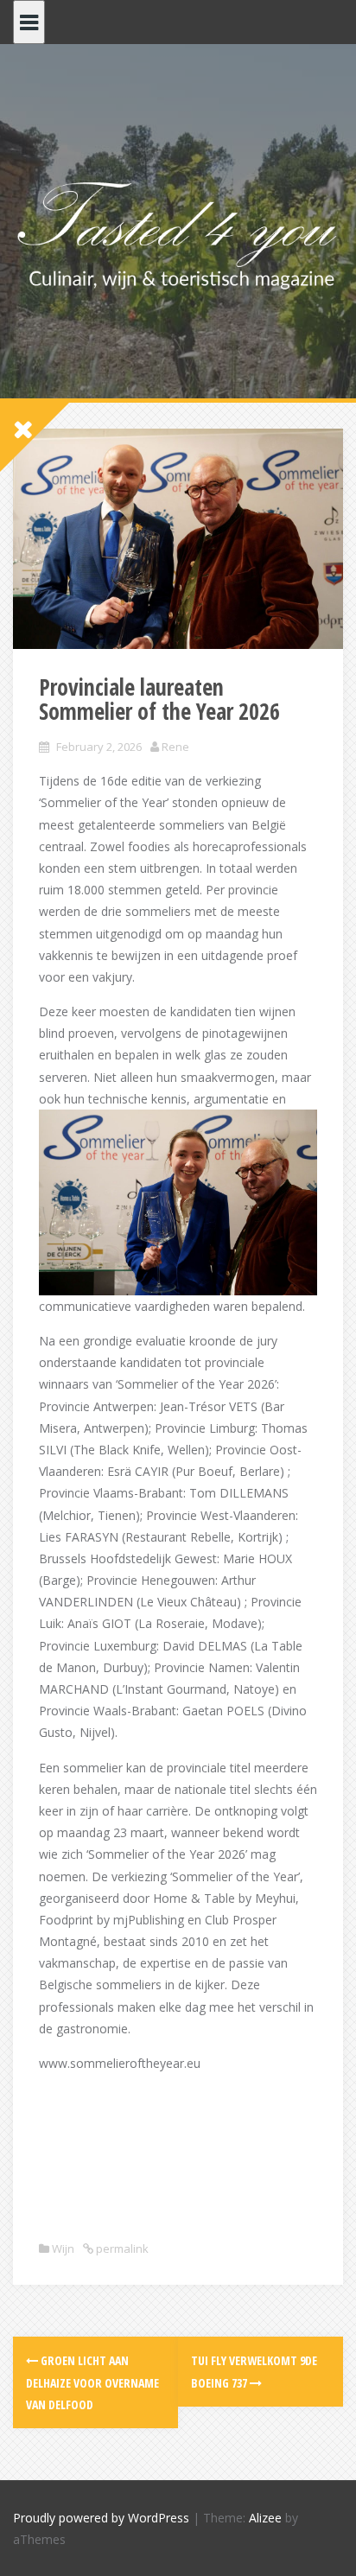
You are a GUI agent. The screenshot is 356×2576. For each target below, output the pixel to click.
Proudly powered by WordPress (101, 2518)
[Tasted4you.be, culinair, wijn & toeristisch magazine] (178, 232)
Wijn (63, 2248)
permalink (121, 2248)
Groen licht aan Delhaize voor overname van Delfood (92, 2382)
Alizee (265, 2518)
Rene (175, 747)
